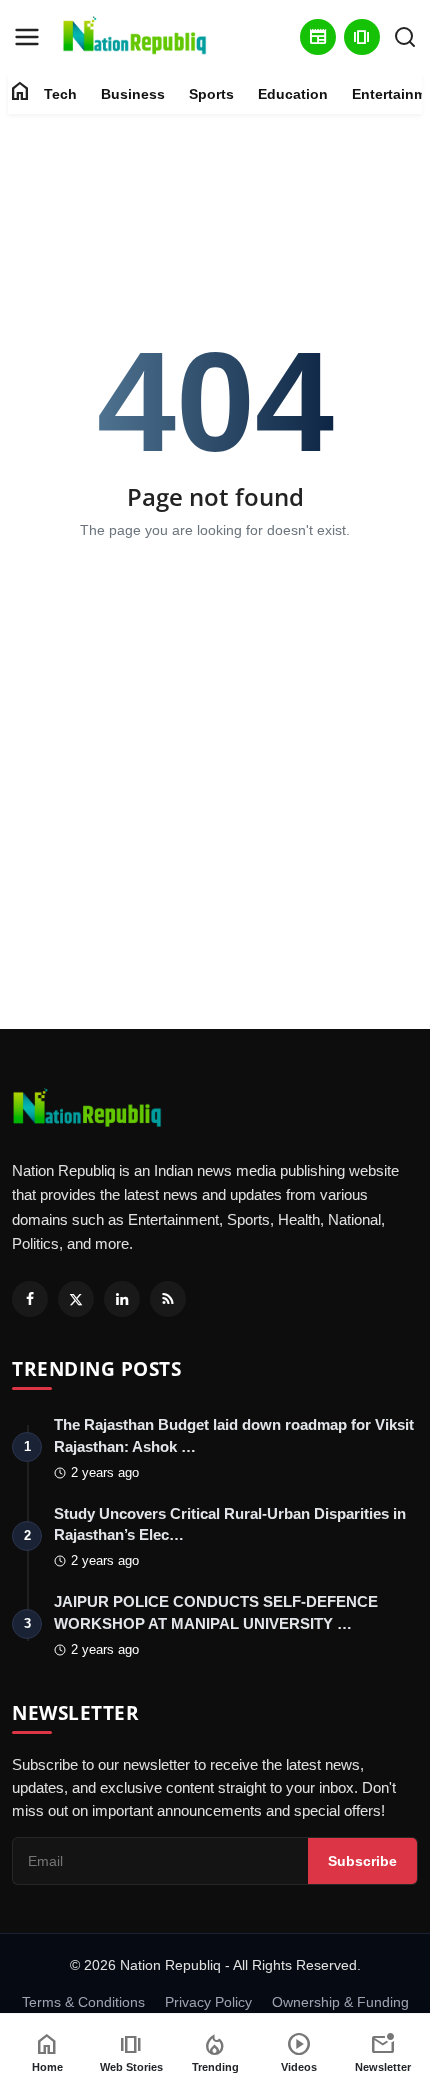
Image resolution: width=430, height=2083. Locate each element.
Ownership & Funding (340, 2002)
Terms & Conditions (83, 2002)
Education (293, 94)
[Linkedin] (122, 1299)
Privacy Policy (208, 2002)
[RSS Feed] (168, 1299)
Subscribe (362, 1861)
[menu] (27, 37)
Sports (211, 94)
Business (133, 94)
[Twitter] (76, 1299)
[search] (405, 37)
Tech (60, 94)
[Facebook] (30, 1299)
